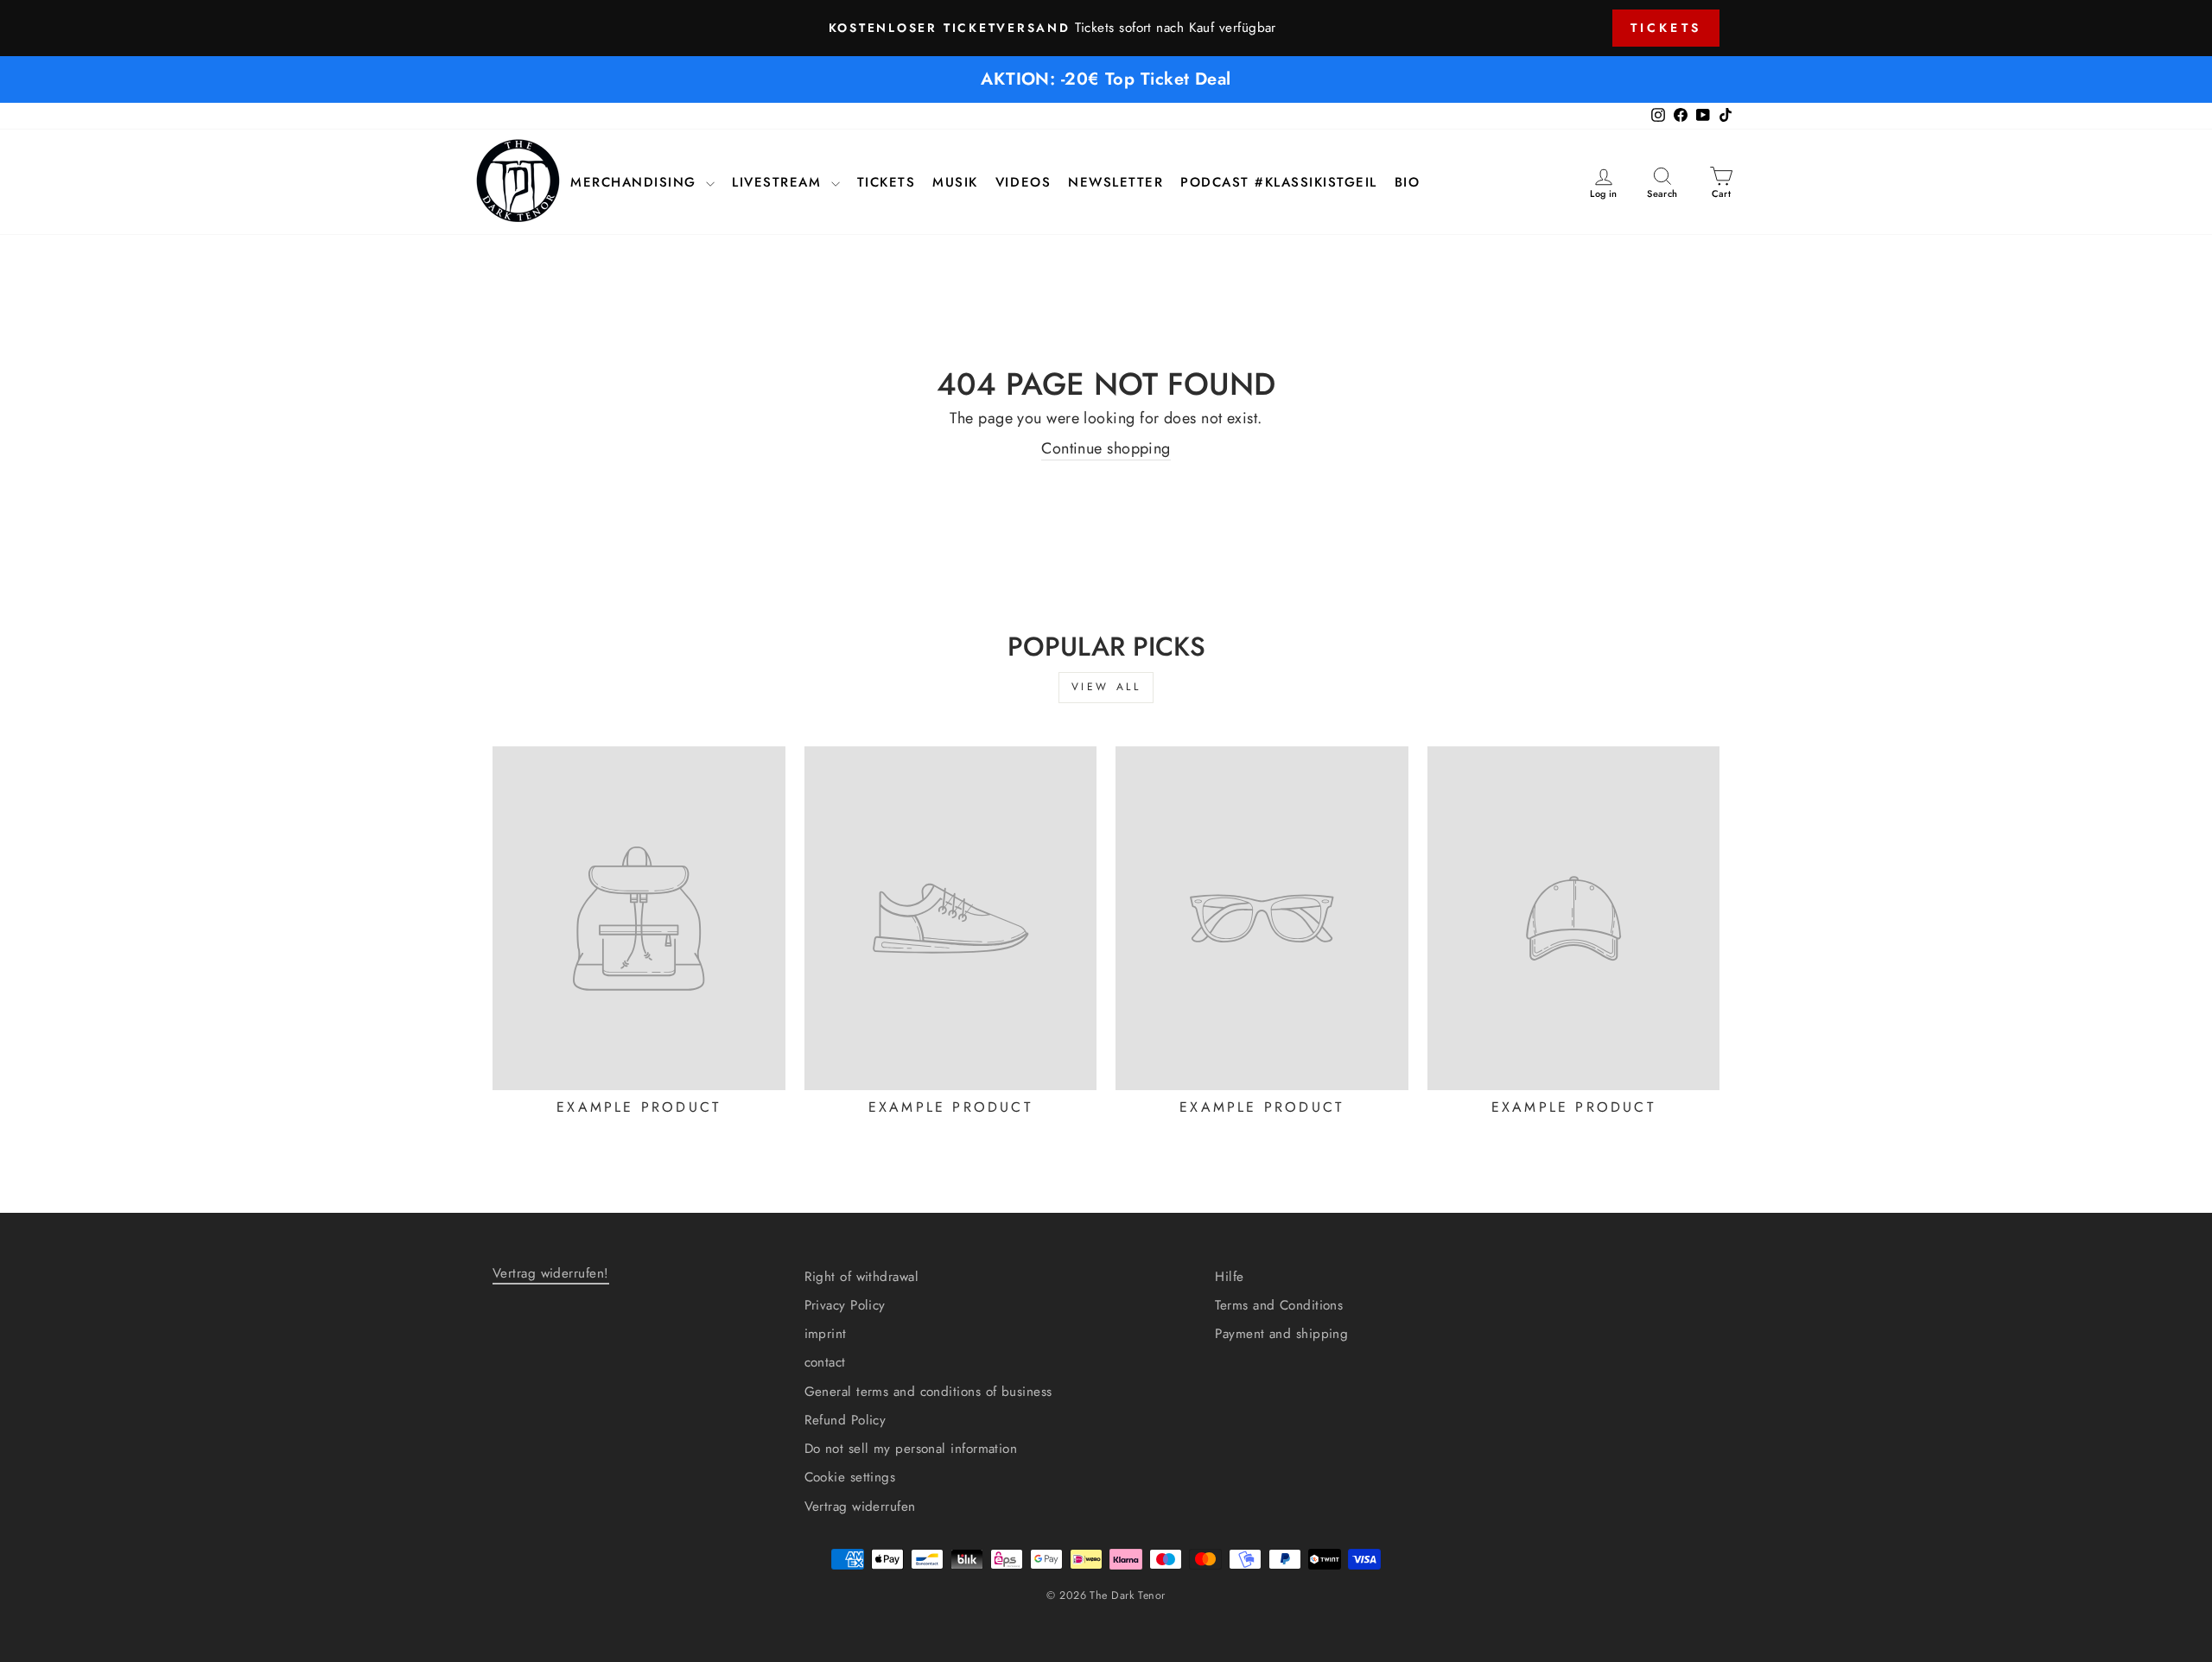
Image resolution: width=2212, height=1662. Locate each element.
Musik (955, 183)
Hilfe (1229, 1277)
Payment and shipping (1281, 1334)
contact (825, 1362)
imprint (826, 1334)
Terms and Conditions (1279, 1305)
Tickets (1666, 28)
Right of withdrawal (862, 1277)
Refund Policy (845, 1420)
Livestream (779, 183)
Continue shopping (1106, 449)
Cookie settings (850, 1477)
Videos (1023, 183)
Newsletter (1116, 183)
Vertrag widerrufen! (551, 1273)
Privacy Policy (845, 1305)
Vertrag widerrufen (860, 1507)
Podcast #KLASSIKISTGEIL (1279, 183)
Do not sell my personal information (911, 1449)
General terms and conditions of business (928, 1392)
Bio (1408, 183)
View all (1106, 687)
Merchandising (636, 183)
